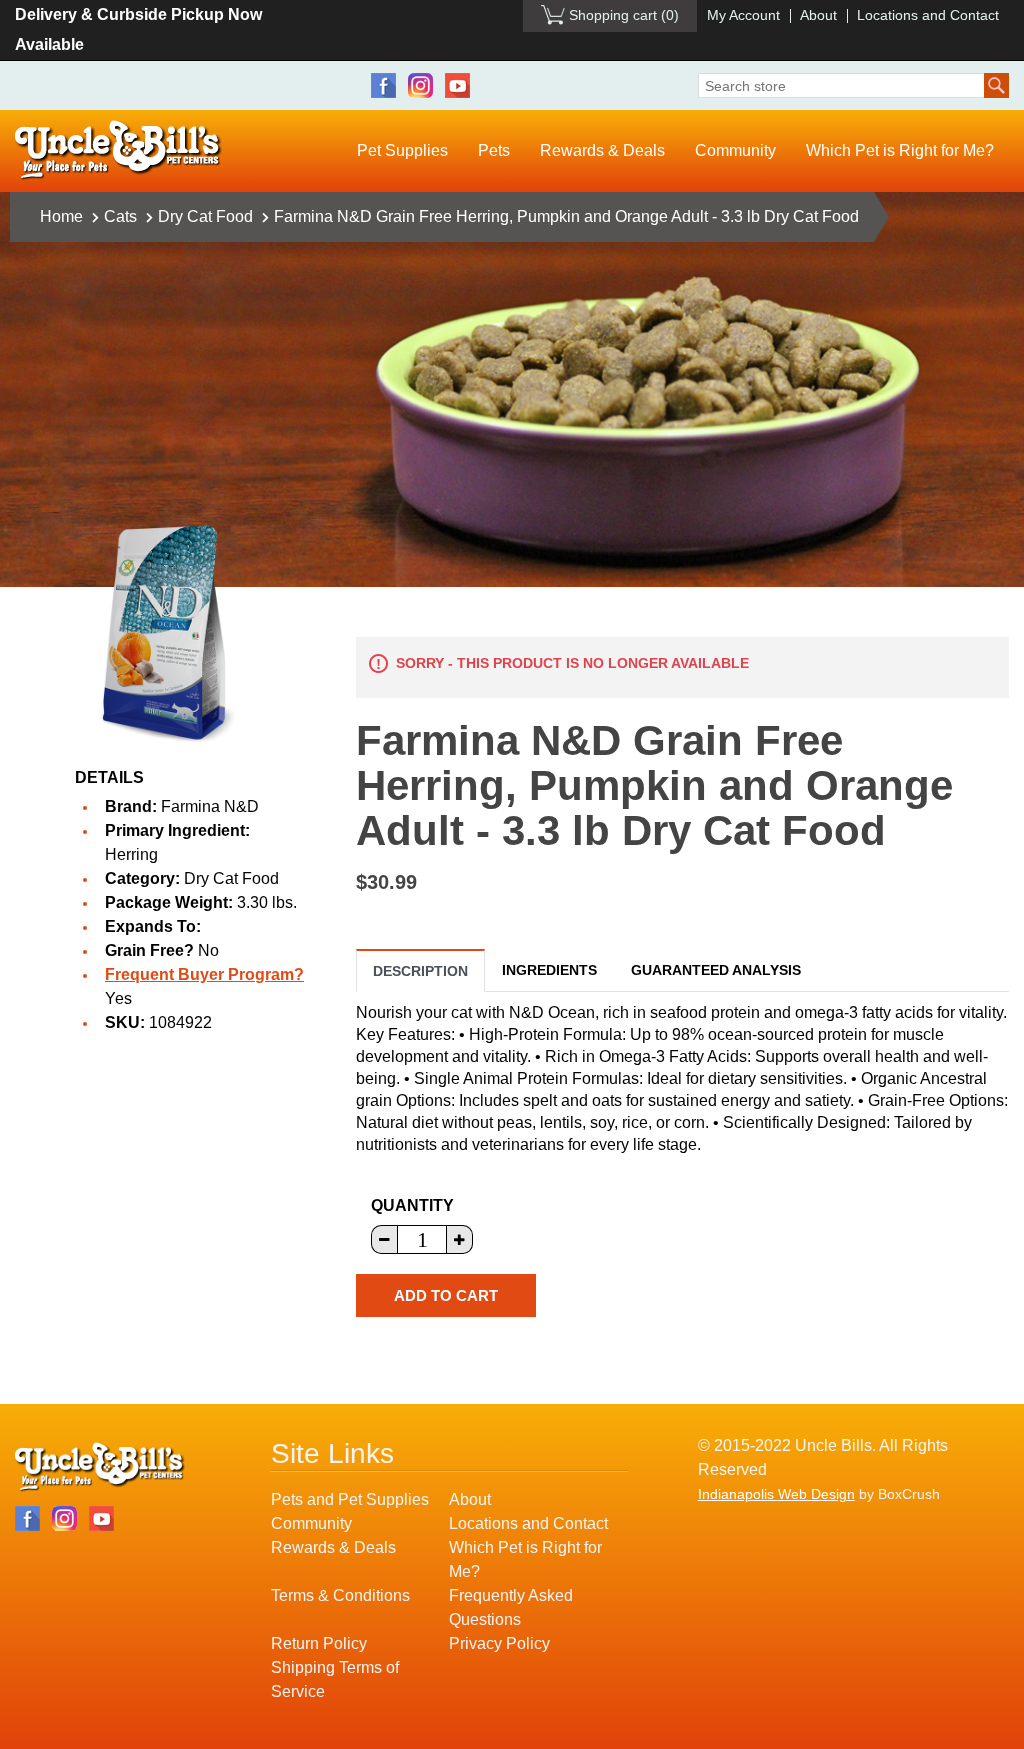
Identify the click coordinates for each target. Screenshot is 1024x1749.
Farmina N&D (210, 806)
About (818, 15)
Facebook (383, 85)
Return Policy (319, 1643)
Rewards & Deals (602, 150)
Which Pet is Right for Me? (900, 150)
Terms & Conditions (340, 1595)
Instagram (420, 85)
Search (996, 85)
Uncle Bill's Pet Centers (118, 150)
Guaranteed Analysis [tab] (716, 970)
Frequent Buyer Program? (204, 974)
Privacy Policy (499, 1643)
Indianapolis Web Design (776, 1494)
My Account (743, 15)
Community (735, 150)
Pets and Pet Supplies (350, 1499)
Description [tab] (420, 971)
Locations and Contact (928, 15)
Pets (494, 150)
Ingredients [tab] (549, 970)
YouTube (457, 85)
